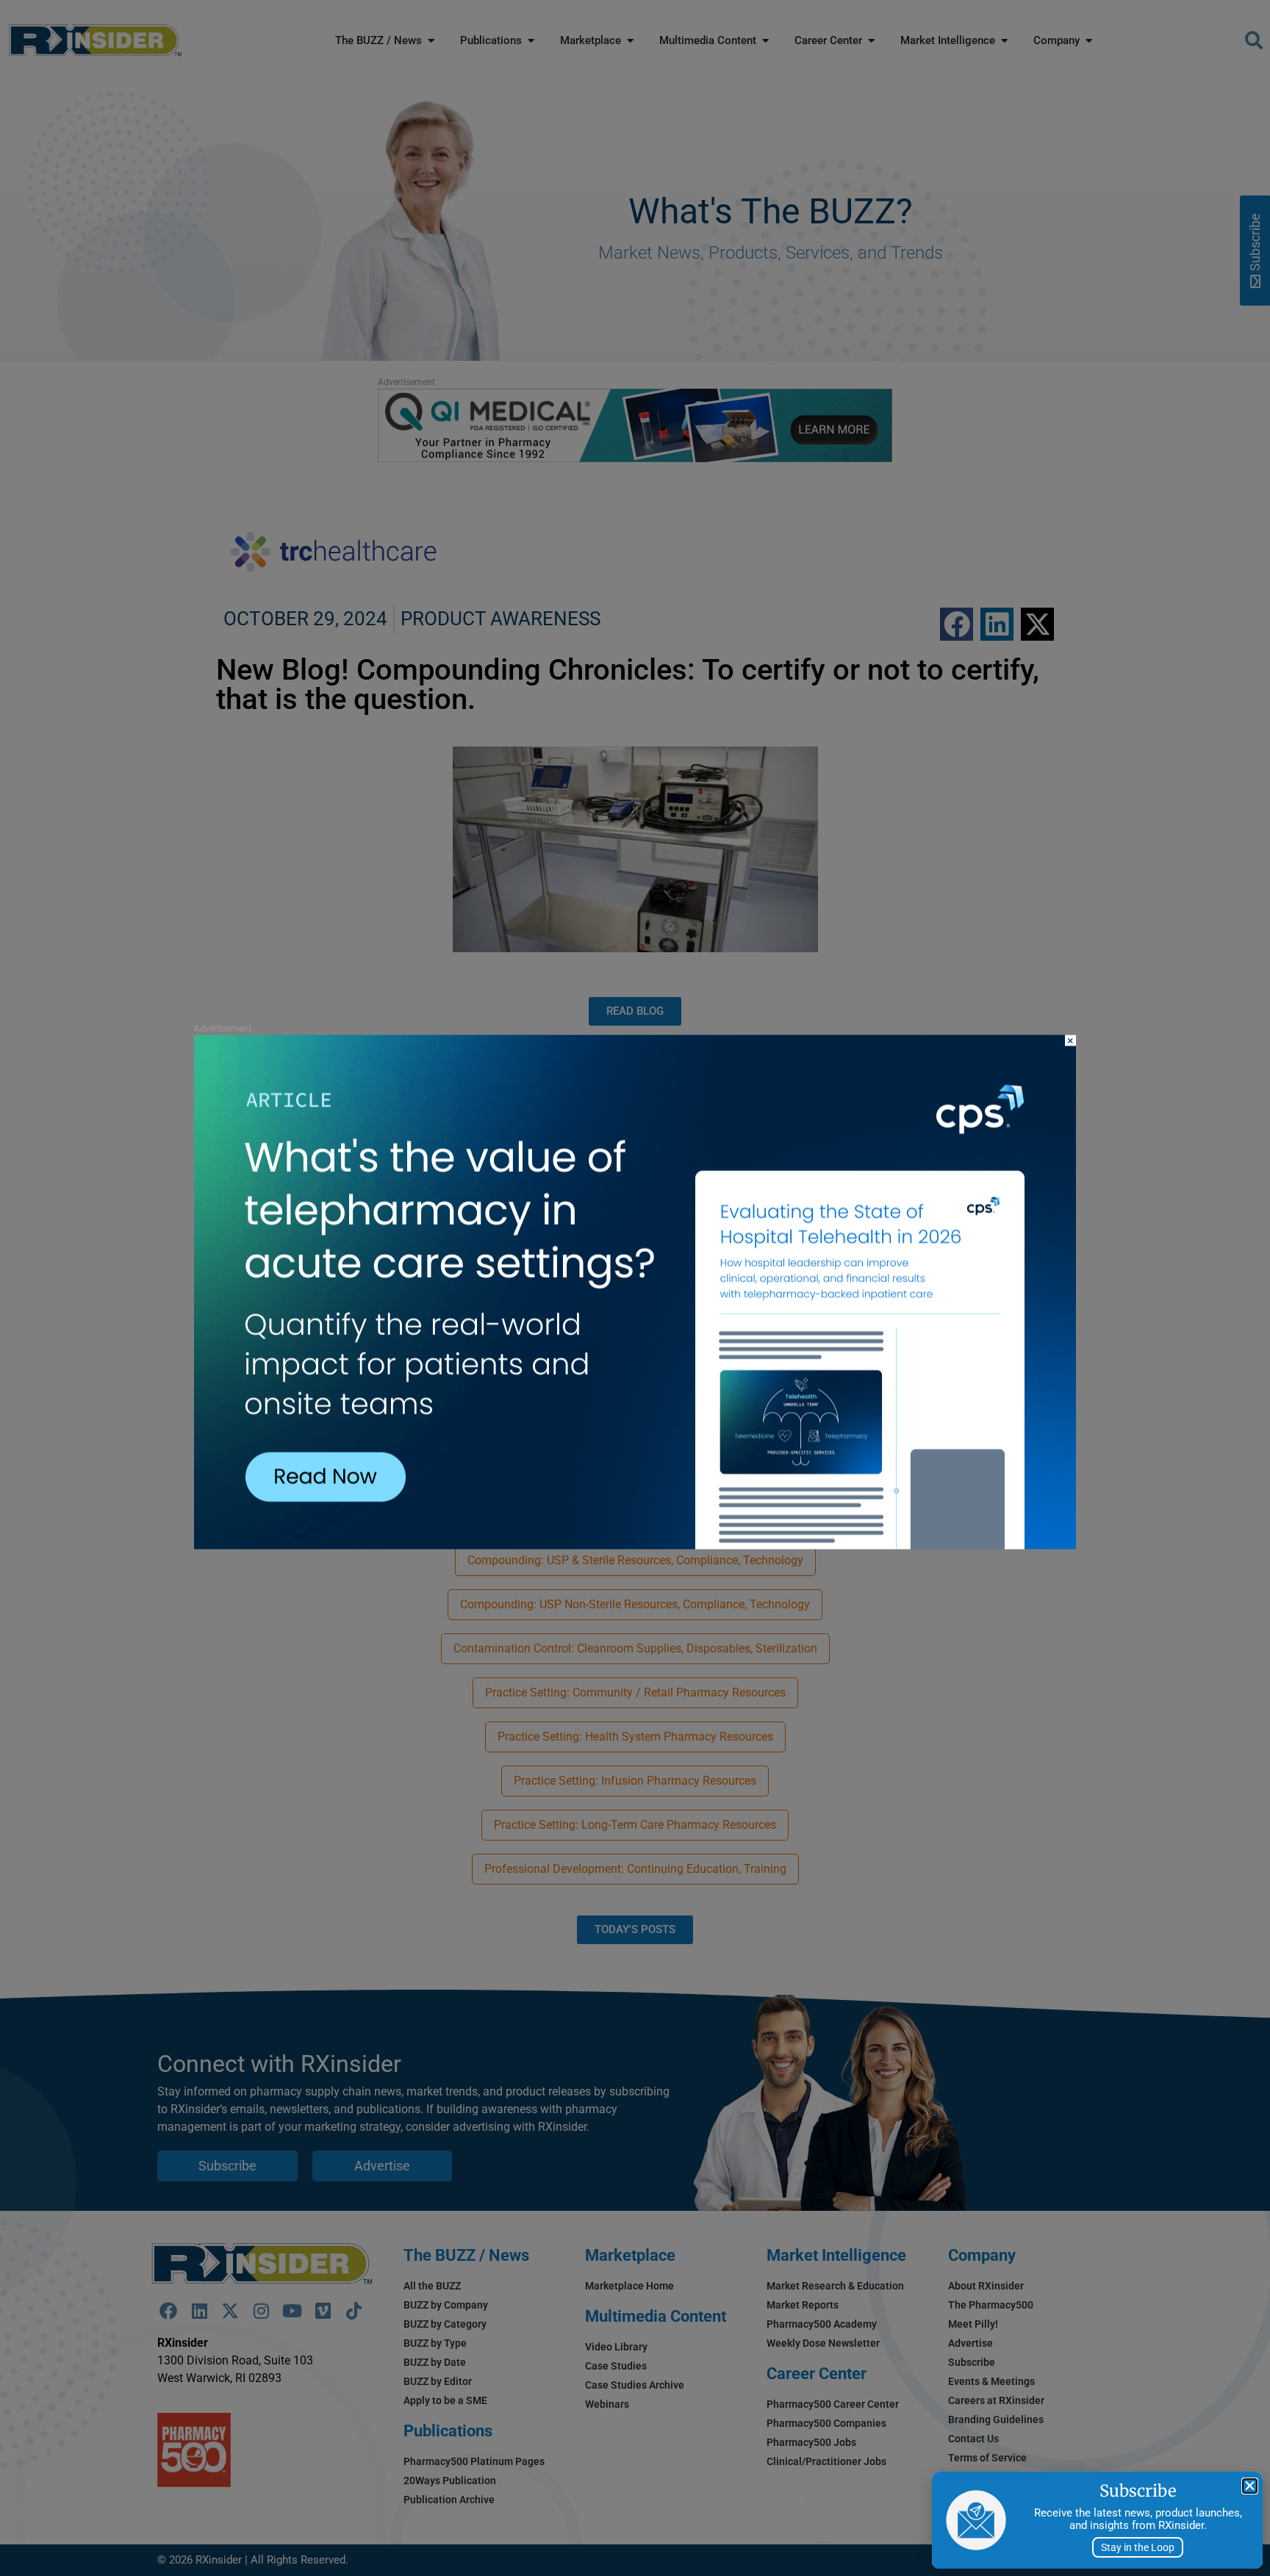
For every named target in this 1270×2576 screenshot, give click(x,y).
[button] (1250, 2486)
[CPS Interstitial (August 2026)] (635, 1546)
